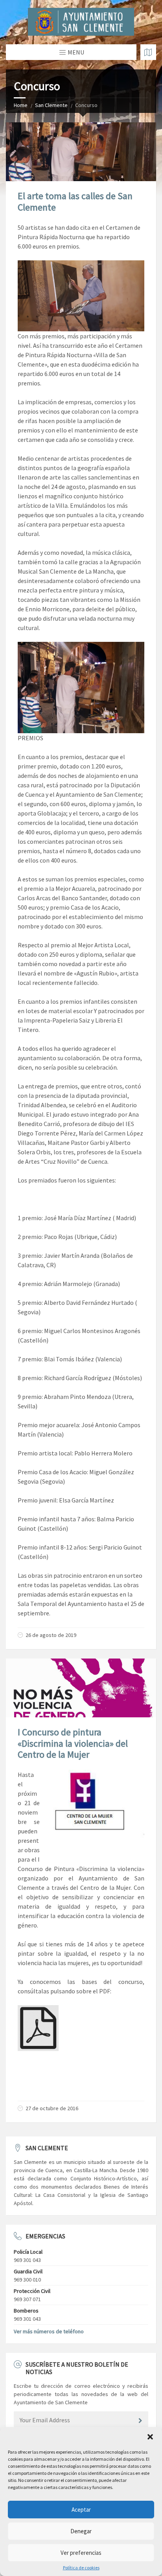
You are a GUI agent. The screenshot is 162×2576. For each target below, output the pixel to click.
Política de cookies (81, 2568)
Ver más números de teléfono (49, 2331)
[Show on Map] (148, 52)
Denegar (81, 2531)
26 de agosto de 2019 (51, 1635)
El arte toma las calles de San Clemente (75, 202)
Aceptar (81, 2510)
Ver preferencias (81, 2553)
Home (21, 105)
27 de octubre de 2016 (52, 2108)
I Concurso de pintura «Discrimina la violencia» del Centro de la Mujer (73, 1743)
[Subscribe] (140, 2421)
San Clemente (51, 105)
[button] (150, 2437)
